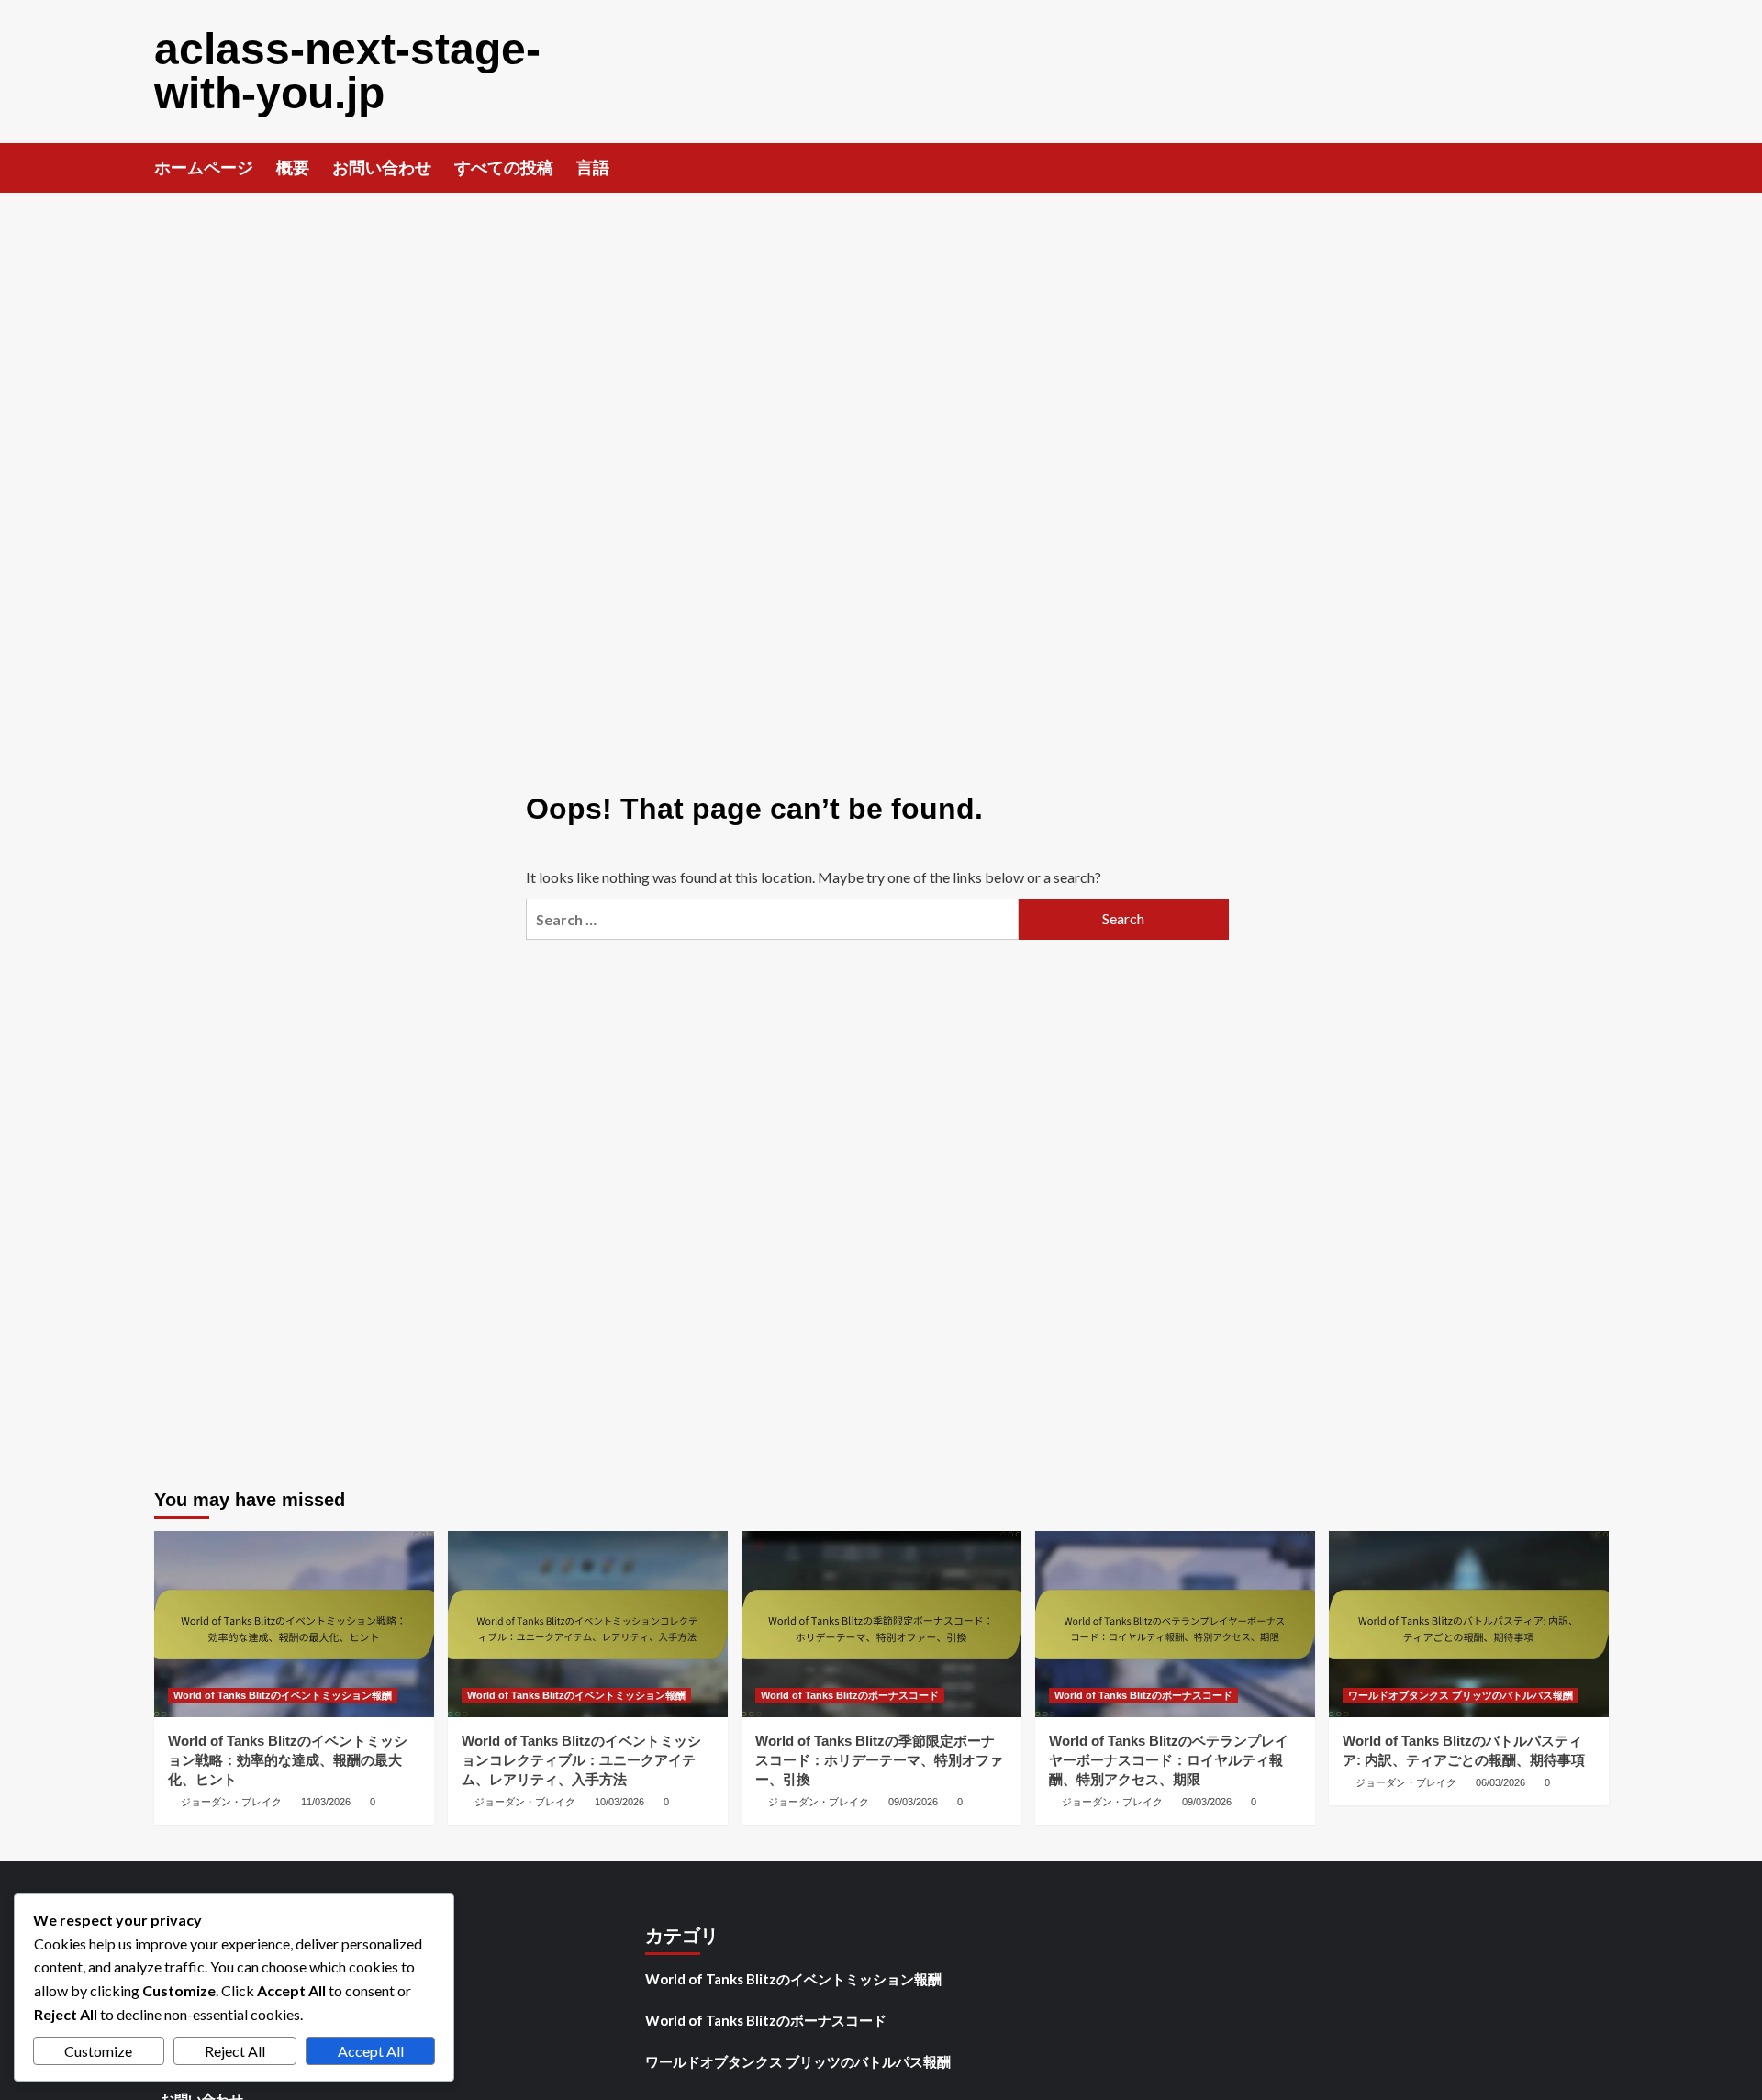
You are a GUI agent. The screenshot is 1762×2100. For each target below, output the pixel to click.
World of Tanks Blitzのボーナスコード (850, 1695)
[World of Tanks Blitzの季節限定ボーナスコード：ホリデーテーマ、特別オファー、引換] (881, 1624)
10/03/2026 (619, 1802)
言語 (593, 168)
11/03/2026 (326, 1802)
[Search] (1597, 167)
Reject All (235, 2051)
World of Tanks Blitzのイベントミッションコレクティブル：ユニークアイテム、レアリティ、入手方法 (581, 1760)
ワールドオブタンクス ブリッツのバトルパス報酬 (1461, 1695)
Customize (98, 2051)
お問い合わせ (382, 168)
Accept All (371, 2051)
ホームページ (204, 168)
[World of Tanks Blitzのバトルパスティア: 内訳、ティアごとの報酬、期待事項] (1469, 1624)
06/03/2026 (1500, 1782)
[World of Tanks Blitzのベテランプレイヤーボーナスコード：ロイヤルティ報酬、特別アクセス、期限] (1175, 1624)
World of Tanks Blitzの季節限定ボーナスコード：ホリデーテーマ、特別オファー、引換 (879, 1760)
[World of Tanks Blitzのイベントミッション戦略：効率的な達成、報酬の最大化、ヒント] (294, 1624)
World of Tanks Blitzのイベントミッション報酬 (283, 1695)
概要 (293, 168)
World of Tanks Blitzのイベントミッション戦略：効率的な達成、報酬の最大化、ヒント (288, 1760)
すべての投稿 (504, 168)
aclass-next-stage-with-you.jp (347, 71)
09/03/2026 (913, 1802)
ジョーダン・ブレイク (231, 1802)
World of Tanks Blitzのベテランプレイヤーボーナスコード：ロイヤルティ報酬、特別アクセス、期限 (1169, 1760)
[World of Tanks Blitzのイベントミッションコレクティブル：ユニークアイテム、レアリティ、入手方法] (588, 1624)
